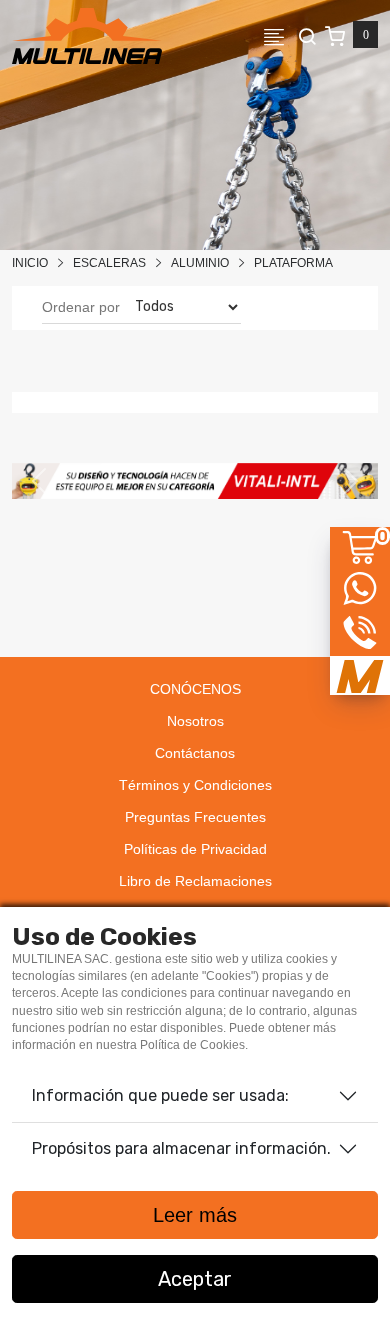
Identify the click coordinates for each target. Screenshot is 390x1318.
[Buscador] (307, 36)
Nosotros (195, 721)
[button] (39, 481)
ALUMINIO (200, 263)
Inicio (30, 263)
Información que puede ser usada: (160, 1095)
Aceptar (195, 1279)
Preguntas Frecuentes (195, 817)
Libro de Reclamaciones (195, 881)
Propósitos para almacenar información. (181, 1148)
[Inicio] (87, 36)
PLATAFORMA (293, 263)
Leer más (195, 1215)
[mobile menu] (279, 36)
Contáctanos (195, 753)
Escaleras (109, 263)
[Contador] (351, 36)
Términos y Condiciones (195, 785)
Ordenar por (81, 307)
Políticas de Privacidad (195, 849)
